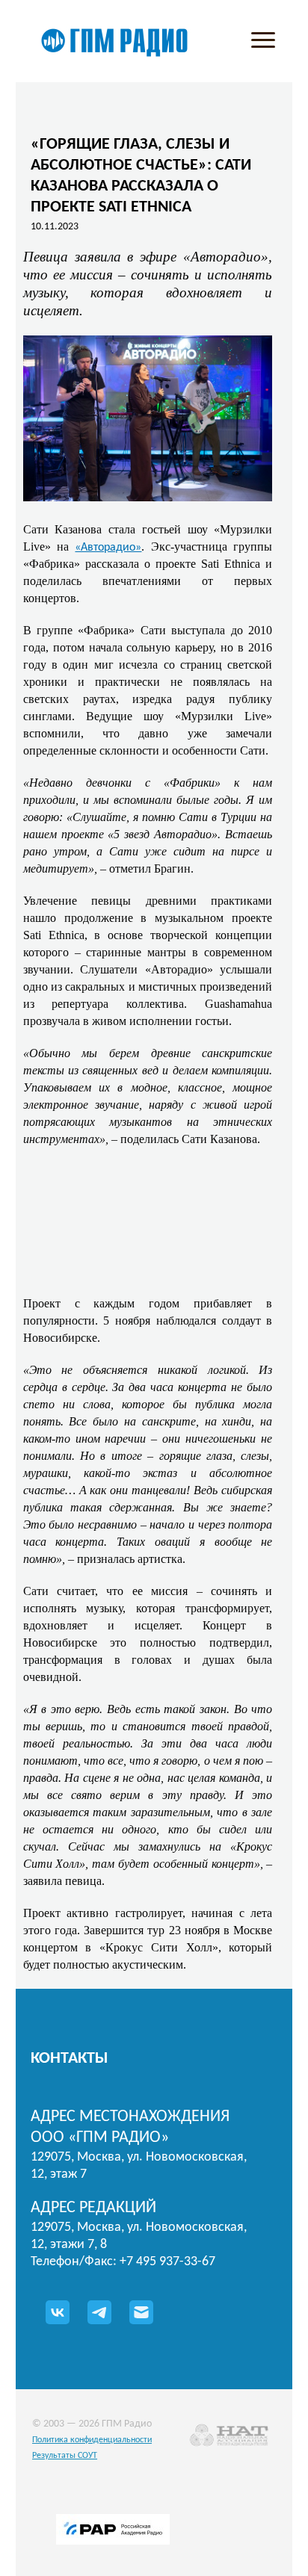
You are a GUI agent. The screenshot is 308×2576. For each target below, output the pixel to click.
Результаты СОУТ (65, 2456)
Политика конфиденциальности (92, 2440)
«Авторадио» (108, 548)
